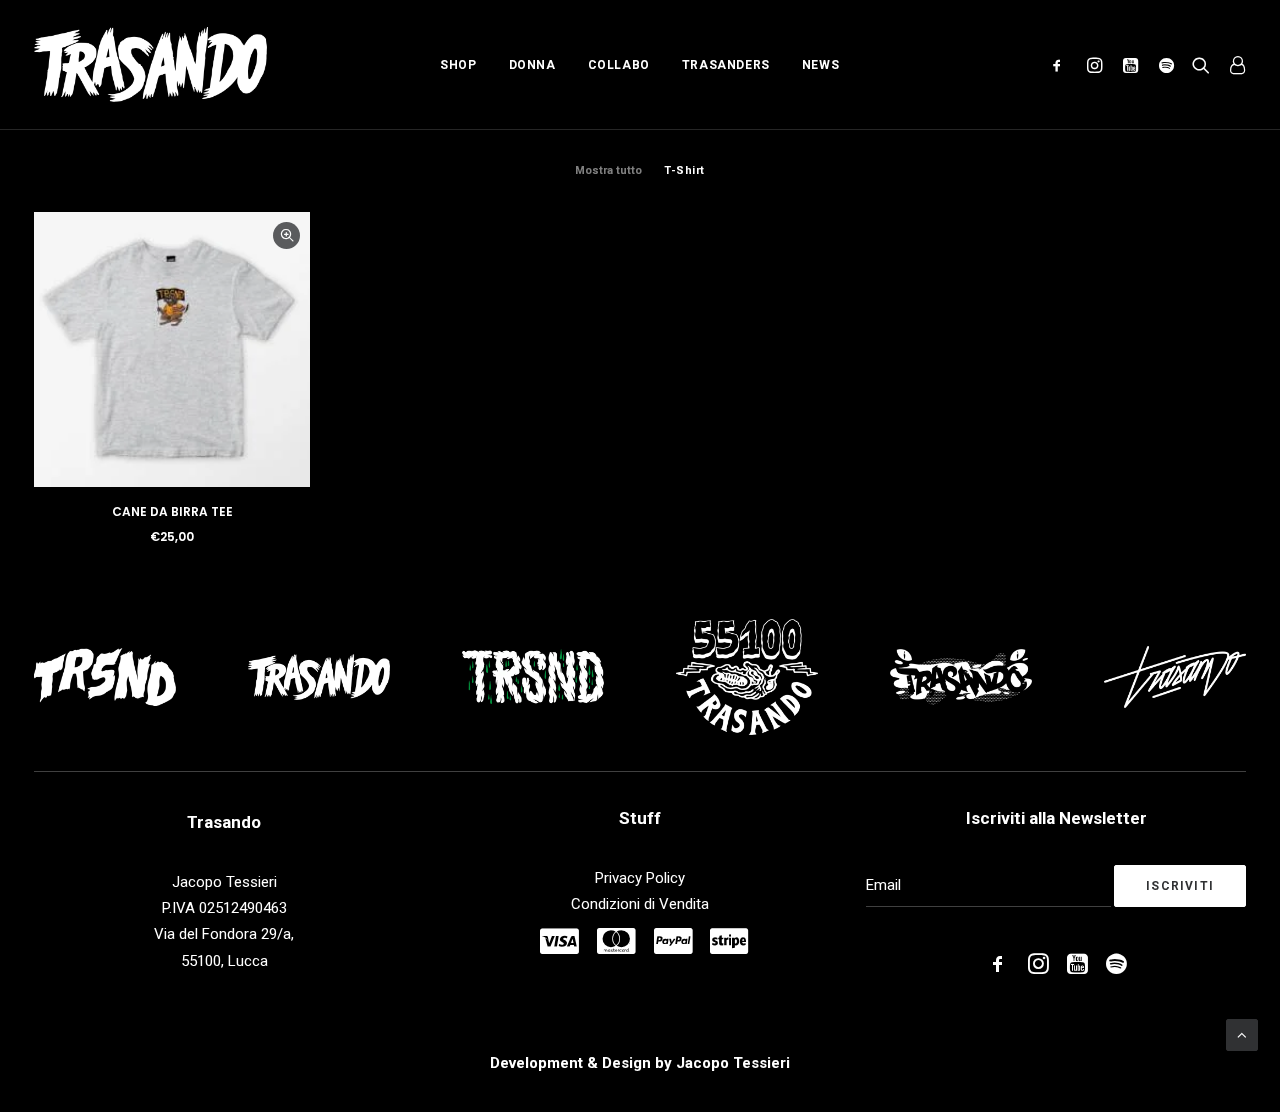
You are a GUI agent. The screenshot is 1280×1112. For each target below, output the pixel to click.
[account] (1232, 64)
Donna (532, 65)
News (820, 65)
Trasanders (726, 65)
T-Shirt (684, 170)
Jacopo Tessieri (733, 1063)
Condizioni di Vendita (640, 904)
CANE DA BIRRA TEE (172, 511)
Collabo (619, 65)
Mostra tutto (608, 170)
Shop (458, 65)
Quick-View (286, 235)
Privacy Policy (640, 878)
